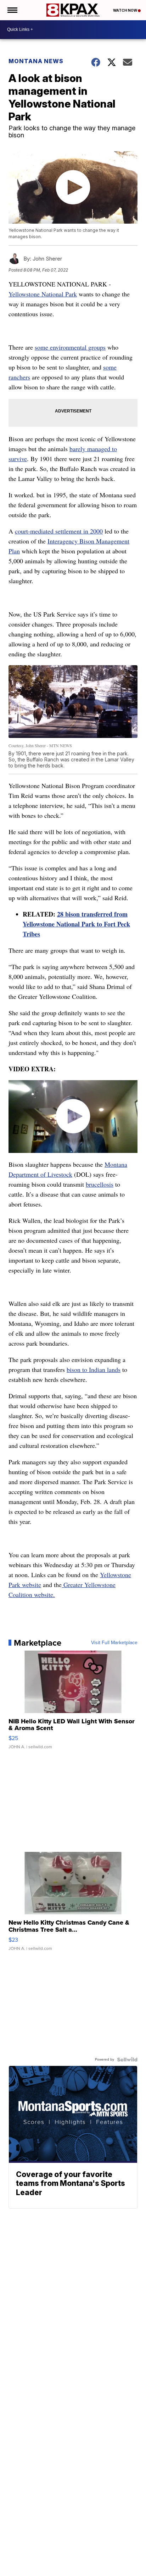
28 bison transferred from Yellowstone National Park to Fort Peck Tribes (76, 924)
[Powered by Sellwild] (127, 2060)
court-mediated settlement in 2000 (59, 531)
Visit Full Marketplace (114, 1643)
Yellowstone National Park (43, 294)
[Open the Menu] (12, 10)
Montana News (36, 61)
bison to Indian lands (94, 1369)
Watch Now (125, 10)
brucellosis (100, 1184)
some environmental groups (70, 347)
